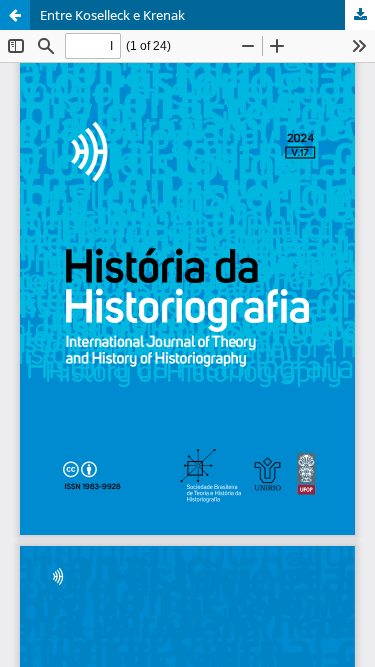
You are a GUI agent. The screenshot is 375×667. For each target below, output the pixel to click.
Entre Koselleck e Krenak (112, 15)
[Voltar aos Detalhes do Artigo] (15, 15)
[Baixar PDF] (360, 15)
